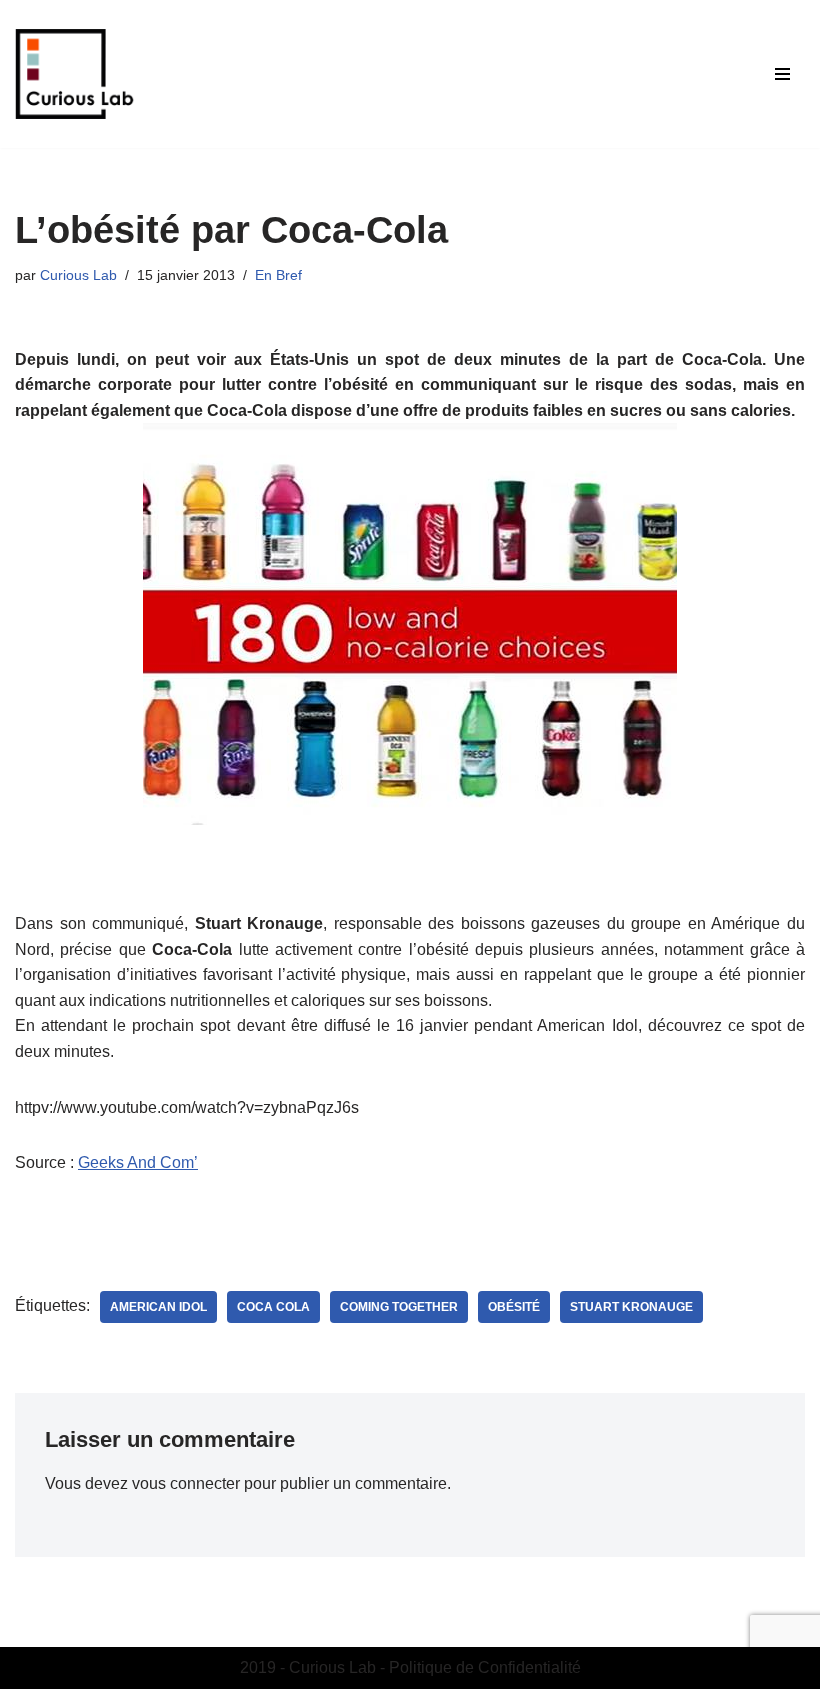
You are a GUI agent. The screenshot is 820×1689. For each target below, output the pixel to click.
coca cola (273, 1307)
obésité (514, 1307)
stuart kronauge (631, 1307)
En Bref (278, 275)
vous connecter (186, 1483)
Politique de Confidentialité (485, 1667)
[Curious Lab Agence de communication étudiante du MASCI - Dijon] (75, 74)
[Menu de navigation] (782, 74)
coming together (399, 1307)
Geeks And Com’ (138, 1162)
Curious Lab (78, 275)
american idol (158, 1307)
